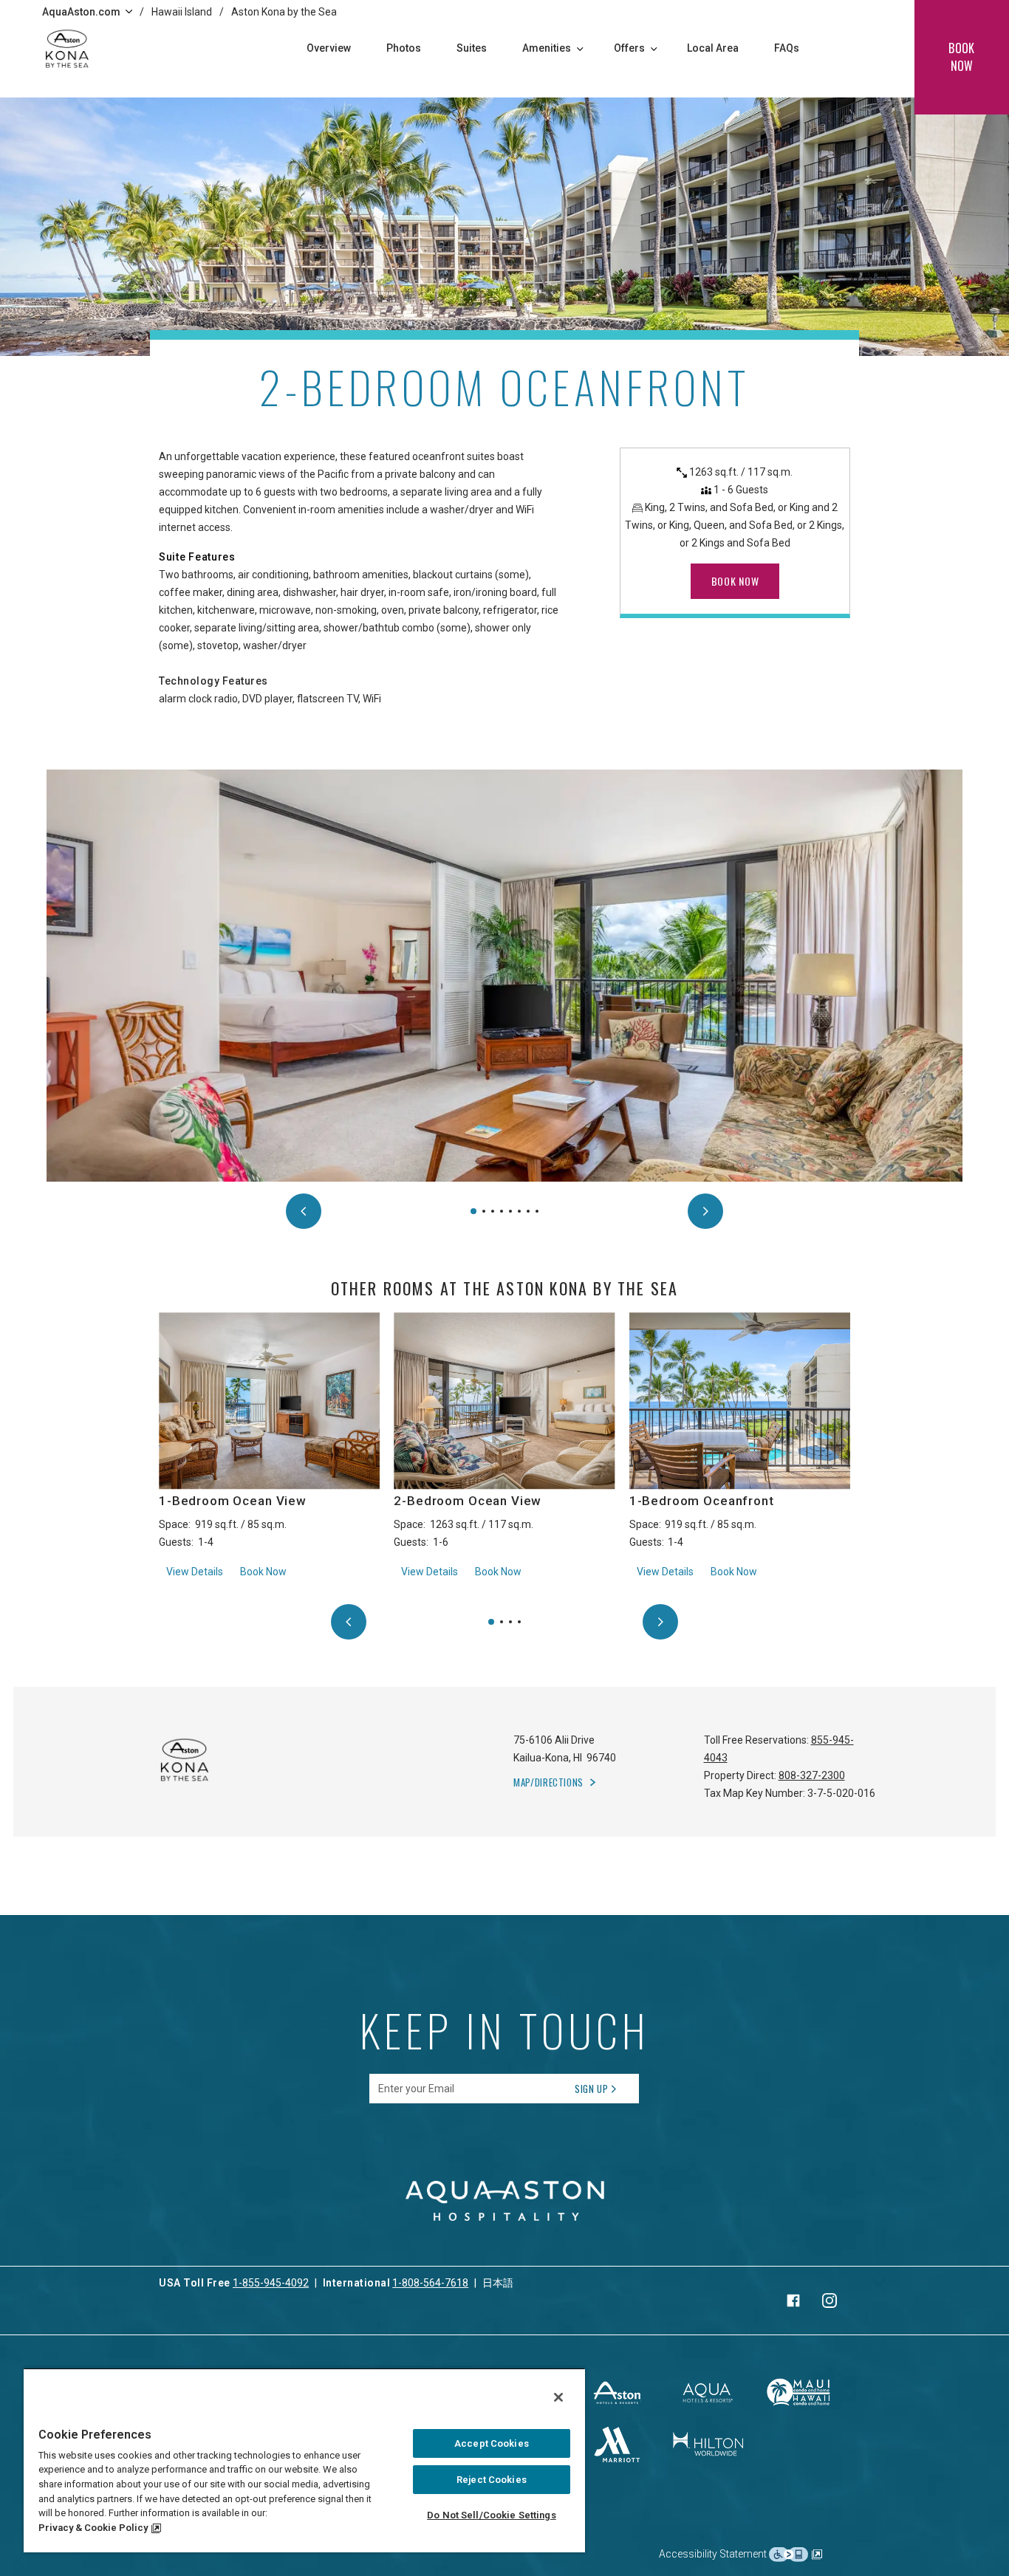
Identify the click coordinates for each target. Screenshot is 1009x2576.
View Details (195, 1571)
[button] (473, 1211)
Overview (329, 48)
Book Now (263, 1572)
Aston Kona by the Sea (284, 12)
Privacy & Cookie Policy (93, 2528)
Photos (404, 48)
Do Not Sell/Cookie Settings (492, 2515)
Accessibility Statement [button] (714, 2554)
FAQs (787, 48)
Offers (629, 48)
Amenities (547, 48)
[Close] (558, 2397)
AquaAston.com (81, 12)
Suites (472, 48)
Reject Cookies (492, 2480)
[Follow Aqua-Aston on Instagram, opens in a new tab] (830, 2301)
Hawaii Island (182, 12)
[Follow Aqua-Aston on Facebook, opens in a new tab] (793, 2301)
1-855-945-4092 (271, 2283)
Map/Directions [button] (548, 1782)
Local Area (713, 48)
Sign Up (592, 2089)
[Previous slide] (304, 1211)
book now (961, 57)
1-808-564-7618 (430, 2283)
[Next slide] (705, 1211)
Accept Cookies (492, 2443)
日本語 (498, 2283)
